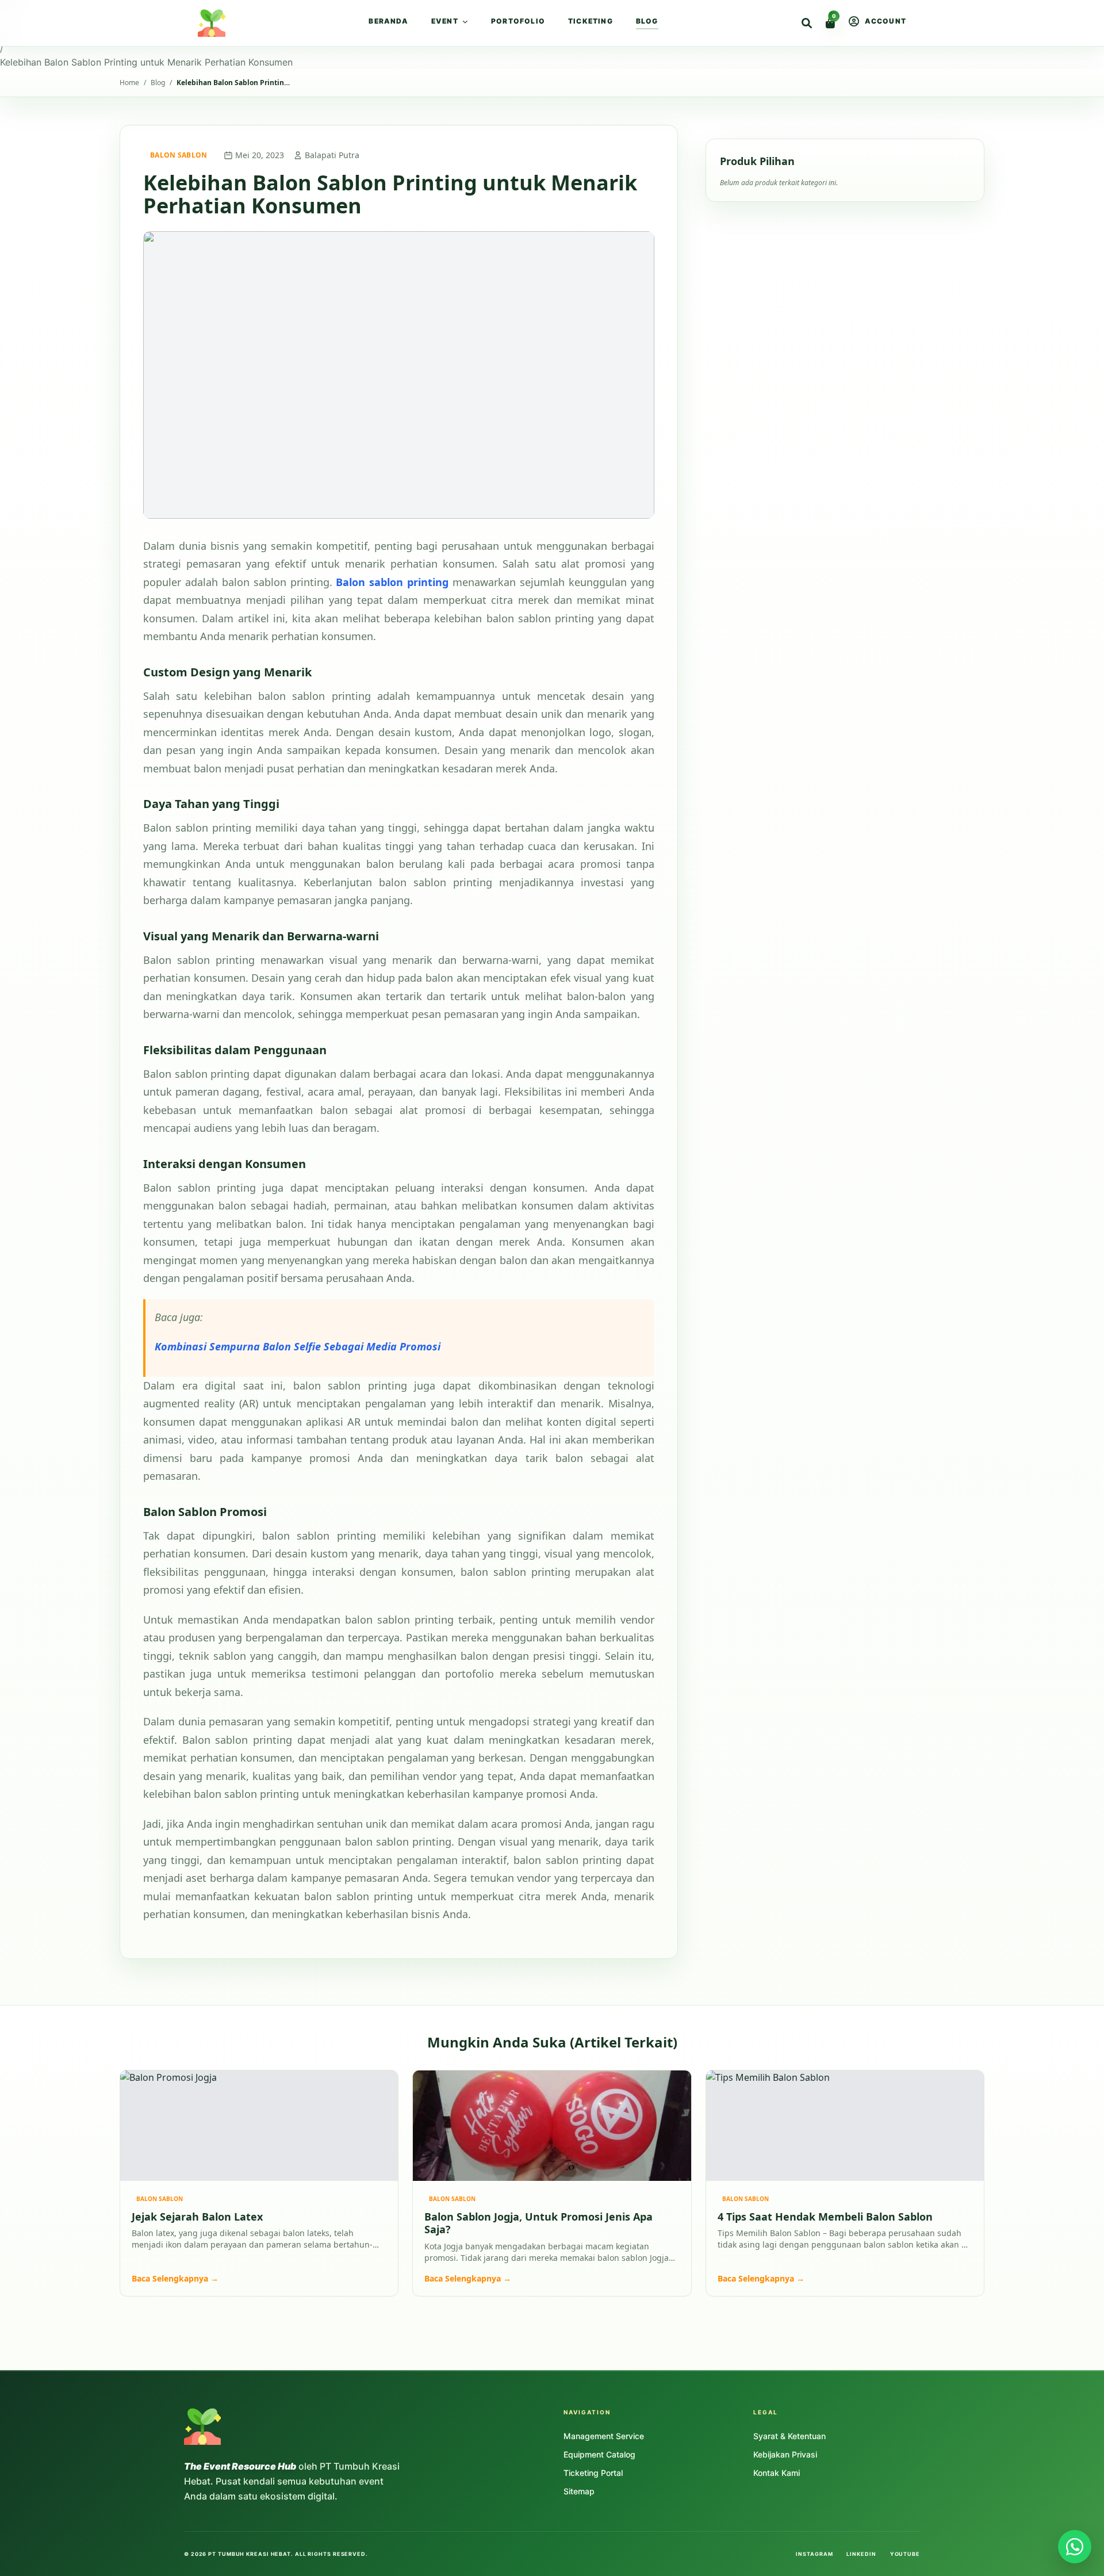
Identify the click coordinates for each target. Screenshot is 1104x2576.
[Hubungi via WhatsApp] (1075, 2547)
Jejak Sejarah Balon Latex (197, 2217)
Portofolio (518, 21)
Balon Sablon (179, 155)
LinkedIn (861, 2554)
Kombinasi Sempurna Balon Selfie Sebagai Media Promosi (298, 1346)
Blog (647, 21)
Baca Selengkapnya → (175, 2278)
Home (13, 7)
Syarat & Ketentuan (789, 2436)
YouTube (905, 2554)
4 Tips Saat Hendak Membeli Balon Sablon (825, 2217)
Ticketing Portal (593, 2473)
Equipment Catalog (599, 2454)
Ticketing (591, 21)
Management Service (604, 2436)
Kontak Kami (777, 2473)
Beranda (388, 21)
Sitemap (579, 2491)
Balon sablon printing (392, 582)
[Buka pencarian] (807, 23)
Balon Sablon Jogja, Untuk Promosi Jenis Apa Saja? (538, 2223)
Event (445, 21)
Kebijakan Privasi (785, 2454)
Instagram (814, 2554)
